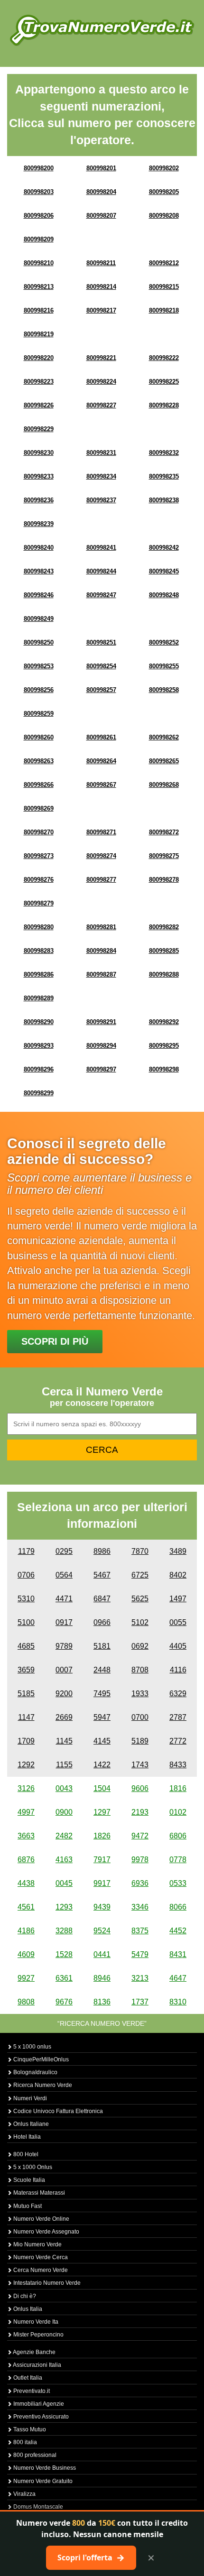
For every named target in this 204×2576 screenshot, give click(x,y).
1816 (178, 1788)
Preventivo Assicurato (40, 2417)
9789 (64, 1646)
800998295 (164, 1046)
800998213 (39, 287)
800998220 (39, 358)
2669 (64, 1717)
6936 (140, 1883)
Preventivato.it (31, 2391)
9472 (140, 1836)
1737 (140, 2002)
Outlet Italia (27, 2378)
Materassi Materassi (38, 2193)
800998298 (164, 1069)
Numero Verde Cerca (40, 2257)
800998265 (164, 761)
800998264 (101, 761)
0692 (140, 1646)
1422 (102, 1765)
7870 (140, 1551)
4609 (26, 1954)
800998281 (101, 927)
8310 (178, 2002)
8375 (140, 1931)
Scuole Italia (28, 2180)
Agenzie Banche (34, 2352)
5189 (140, 1741)
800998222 (164, 358)
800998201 (101, 168)
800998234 (101, 476)
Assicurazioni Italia (37, 2365)
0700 (140, 1717)
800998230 (39, 453)
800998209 (39, 239)
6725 (140, 1575)
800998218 (164, 310)
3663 (26, 1836)
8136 (102, 2002)
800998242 (164, 548)
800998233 (39, 476)
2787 (178, 1717)
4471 (64, 1599)
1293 (64, 1907)
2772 (178, 1741)
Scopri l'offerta (91, 2558)
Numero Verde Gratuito (42, 2481)
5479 (140, 1954)
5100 (26, 1622)
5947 (102, 1717)
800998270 (39, 832)
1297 (102, 1812)
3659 (26, 1670)
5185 (26, 1694)
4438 (26, 1883)
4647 (178, 1978)
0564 (64, 1575)
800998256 (39, 690)
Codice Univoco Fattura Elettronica (57, 2111)
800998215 (164, 287)
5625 (140, 1599)
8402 (178, 1575)
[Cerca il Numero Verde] (102, 30)
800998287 (101, 974)
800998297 (101, 1069)
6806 (178, 1836)
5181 (102, 1646)
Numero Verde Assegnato (46, 2232)
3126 (26, 1788)
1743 (140, 1765)
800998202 (164, 168)
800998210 (39, 263)
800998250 (39, 642)
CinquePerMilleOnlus (40, 2059)
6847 (102, 1599)
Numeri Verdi (29, 2098)
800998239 (39, 524)
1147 (26, 1717)
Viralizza (24, 2494)
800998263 (39, 761)
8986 (102, 1551)
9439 (102, 1907)
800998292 (164, 1022)
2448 (102, 1670)
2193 (140, 1812)
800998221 (101, 358)
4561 (26, 1907)
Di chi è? (24, 2296)
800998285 (164, 951)
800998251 (101, 642)
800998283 (39, 951)
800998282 (164, 927)
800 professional (34, 2455)
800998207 (101, 216)
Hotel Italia (26, 2137)
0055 (178, 1622)
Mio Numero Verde (37, 2244)
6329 (178, 1694)
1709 (26, 1741)
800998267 (101, 785)
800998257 (101, 690)
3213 (140, 1978)
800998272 (164, 832)
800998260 (39, 737)
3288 (64, 1931)
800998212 (164, 263)
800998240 (39, 548)
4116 (178, 1670)
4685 (26, 1646)
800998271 (101, 832)
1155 (64, 1765)
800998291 (101, 1022)
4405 (178, 1646)
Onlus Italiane (30, 2124)
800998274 (101, 856)
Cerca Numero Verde (40, 2270)
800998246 (39, 595)
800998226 (39, 405)
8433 (178, 1765)
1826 (102, 1836)
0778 (178, 1860)
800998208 (164, 216)
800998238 (164, 500)
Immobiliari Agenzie (38, 2404)
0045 (64, 1883)
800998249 (39, 619)
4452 (178, 1931)
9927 (26, 1978)
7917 (102, 1860)
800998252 (164, 642)
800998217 (101, 310)
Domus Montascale (37, 2507)
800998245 (164, 571)
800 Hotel (25, 2154)
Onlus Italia (27, 2309)
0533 (178, 1883)
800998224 (101, 382)
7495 (102, 1694)
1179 (26, 1551)
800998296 (39, 1069)
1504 (102, 1788)
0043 (64, 1788)
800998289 (39, 998)
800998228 (164, 405)
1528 (64, 1954)
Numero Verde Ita (35, 2322)
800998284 (101, 951)
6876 (26, 1860)
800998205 (164, 192)
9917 (102, 1883)
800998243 (39, 571)
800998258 (164, 690)
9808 (26, 2002)
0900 (64, 1812)
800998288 (164, 974)
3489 (178, 1551)
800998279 (39, 903)
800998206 (39, 216)
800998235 (164, 476)
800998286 (39, 974)
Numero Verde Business (44, 2468)
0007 (64, 1670)
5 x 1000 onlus (32, 2047)
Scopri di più (55, 1341)
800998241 (101, 548)
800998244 (101, 571)
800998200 (39, 168)
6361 (64, 1978)
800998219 (39, 334)
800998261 (101, 737)
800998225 (164, 382)
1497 (178, 1599)
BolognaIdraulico (35, 2072)
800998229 (39, 429)
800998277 (101, 880)
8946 (102, 1978)
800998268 (164, 785)
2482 (64, 1836)
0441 (102, 1954)
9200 (64, 1694)
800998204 (101, 192)
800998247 (101, 595)
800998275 (164, 856)
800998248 (164, 595)
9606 (140, 1788)
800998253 (39, 666)
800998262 (164, 737)
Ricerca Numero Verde (42, 2085)
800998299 (39, 1093)
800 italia (24, 2442)
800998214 (101, 287)
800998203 (39, 192)
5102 (140, 1622)
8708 (140, 1670)
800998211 (101, 263)
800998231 (101, 453)
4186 (26, 1931)
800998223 (39, 382)
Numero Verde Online (41, 2219)
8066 (178, 1907)
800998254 (101, 666)
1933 (140, 1694)
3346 (140, 1907)
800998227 (101, 405)
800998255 (164, 666)
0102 (178, 1812)
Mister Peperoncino (38, 2335)
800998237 (101, 500)
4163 (64, 1860)
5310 (26, 1599)
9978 (140, 1860)
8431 (178, 1954)
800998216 (39, 310)
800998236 (39, 500)
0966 (102, 1622)
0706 (26, 1575)
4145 (102, 1741)
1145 (64, 1741)
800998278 (164, 880)
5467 (102, 1575)
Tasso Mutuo (29, 2429)
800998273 (39, 856)
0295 (64, 1551)
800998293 (39, 1046)
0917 (64, 1622)
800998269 (39, 808)
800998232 (164, 453)
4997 (26, 1812)
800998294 (101, 1046)
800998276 (39, 880)
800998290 (39, 1022)
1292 (26, 1765)
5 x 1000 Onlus (32, 2167)
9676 (64, 2002)
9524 (102, 1931)
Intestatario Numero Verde (46, 2283)
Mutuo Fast (27, 2206)
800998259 (39, 714)
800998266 (39, 785)
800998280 (39, 927)
